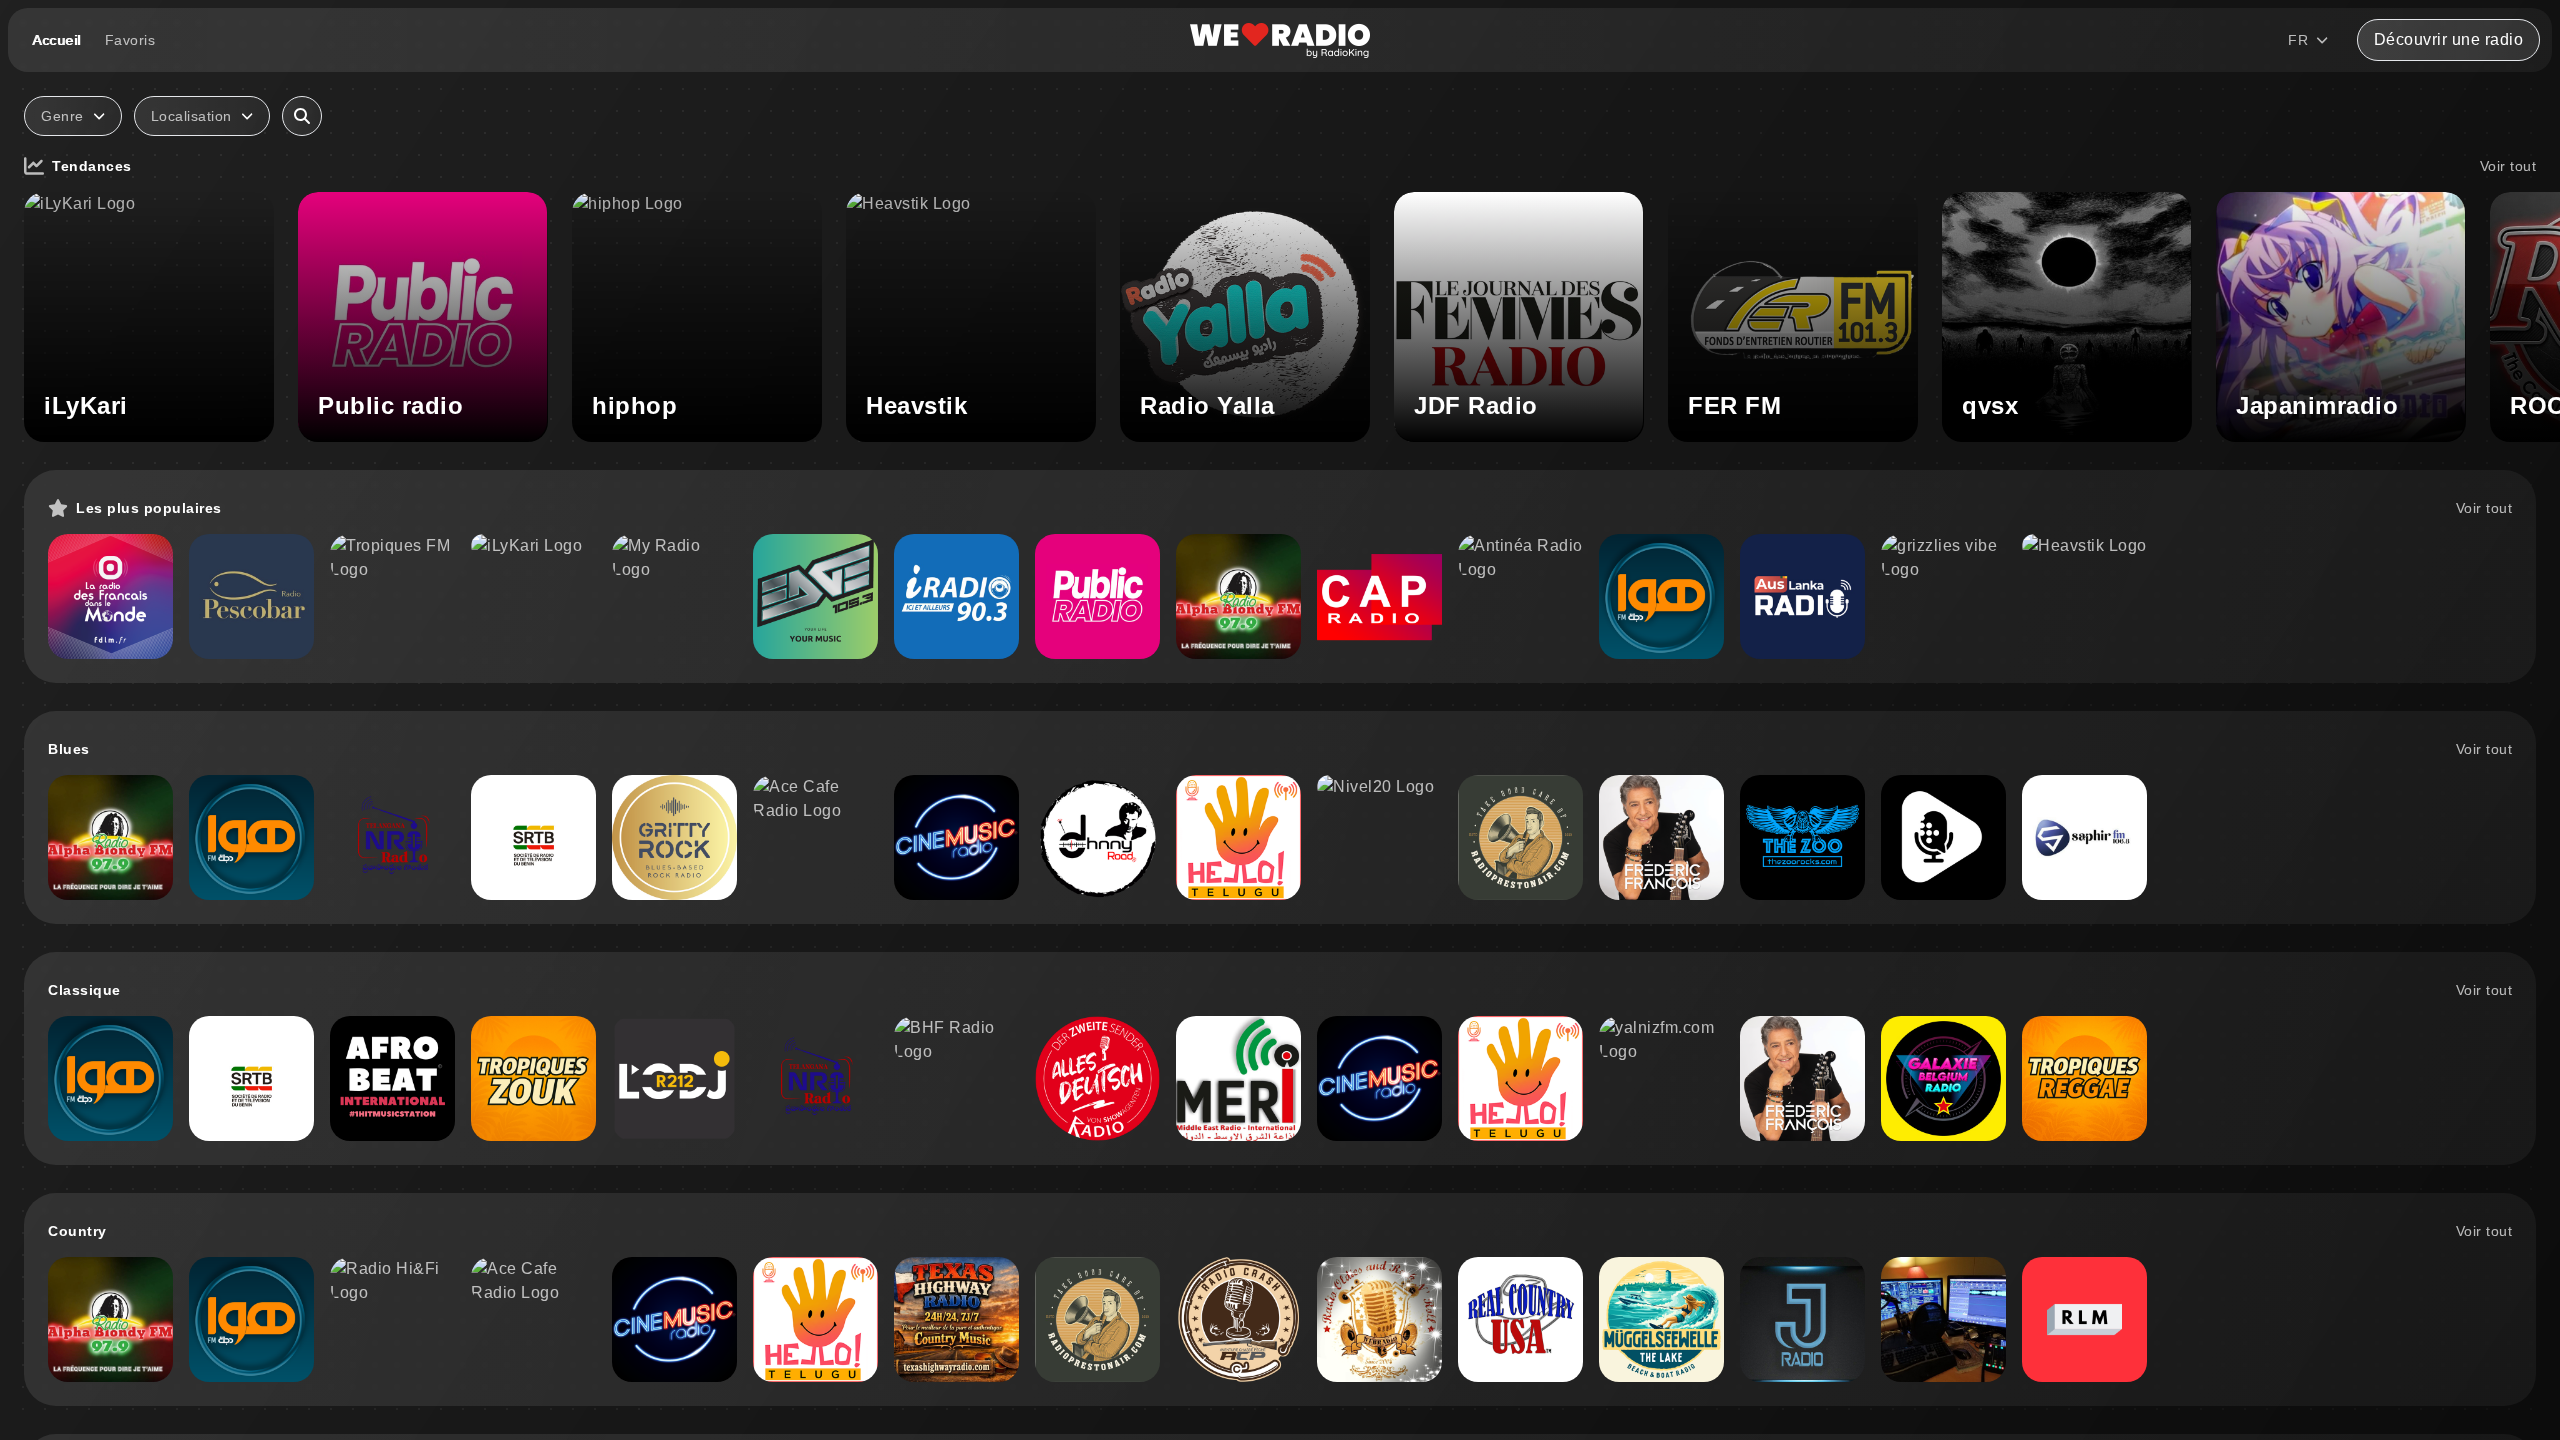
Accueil (56, 40)
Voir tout (2508, 166)
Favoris (130, 40)
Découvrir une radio (2449, 39)
